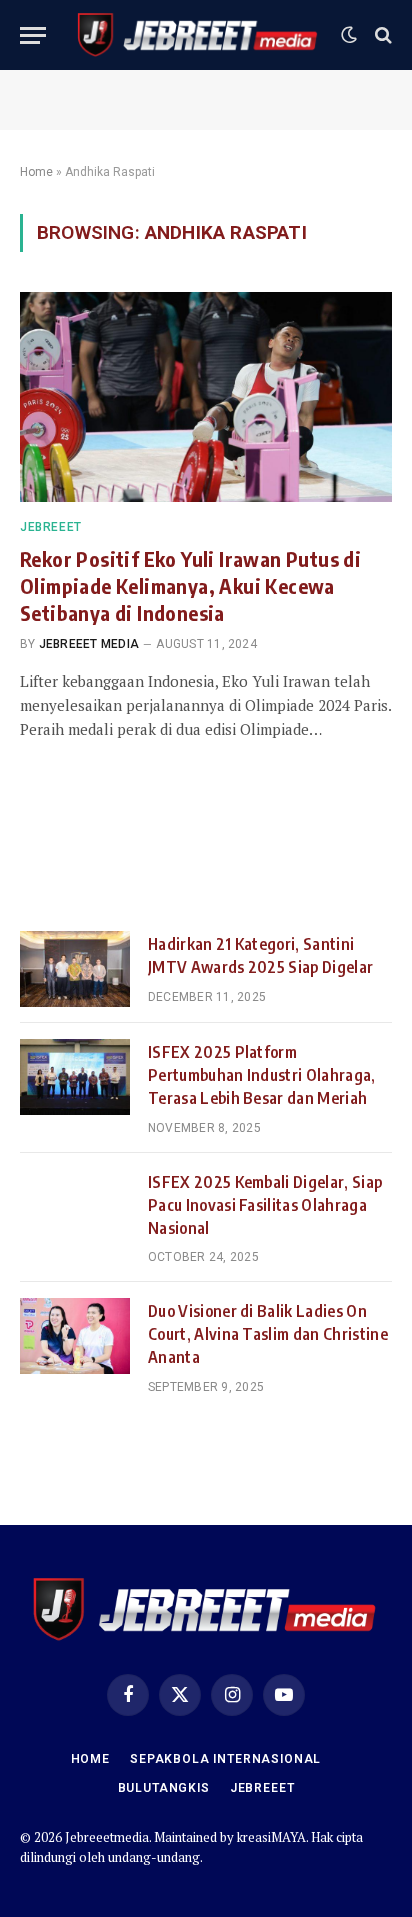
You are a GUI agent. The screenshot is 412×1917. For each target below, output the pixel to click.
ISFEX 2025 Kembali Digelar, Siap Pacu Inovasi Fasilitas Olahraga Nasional (265, 1205)
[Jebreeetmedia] (198, 35)
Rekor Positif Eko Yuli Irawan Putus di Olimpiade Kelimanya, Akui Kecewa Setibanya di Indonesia (190, 585)
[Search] (381, 35)
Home (36, 172)
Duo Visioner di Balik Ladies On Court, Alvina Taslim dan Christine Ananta (268, 1334)
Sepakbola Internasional (225, 1759)
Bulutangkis (164, 1788)
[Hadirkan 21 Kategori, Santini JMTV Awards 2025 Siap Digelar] (75, 969)
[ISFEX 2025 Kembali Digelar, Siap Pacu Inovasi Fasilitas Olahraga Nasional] (75, 1207)
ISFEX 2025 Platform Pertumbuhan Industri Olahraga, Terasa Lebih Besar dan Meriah (262, 1075)
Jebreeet (262, 1788)
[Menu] (33, 35)
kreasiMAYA (271, 1837)
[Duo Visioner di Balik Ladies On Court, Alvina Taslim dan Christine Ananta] (75, 1336)
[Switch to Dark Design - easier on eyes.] (349, 35)
